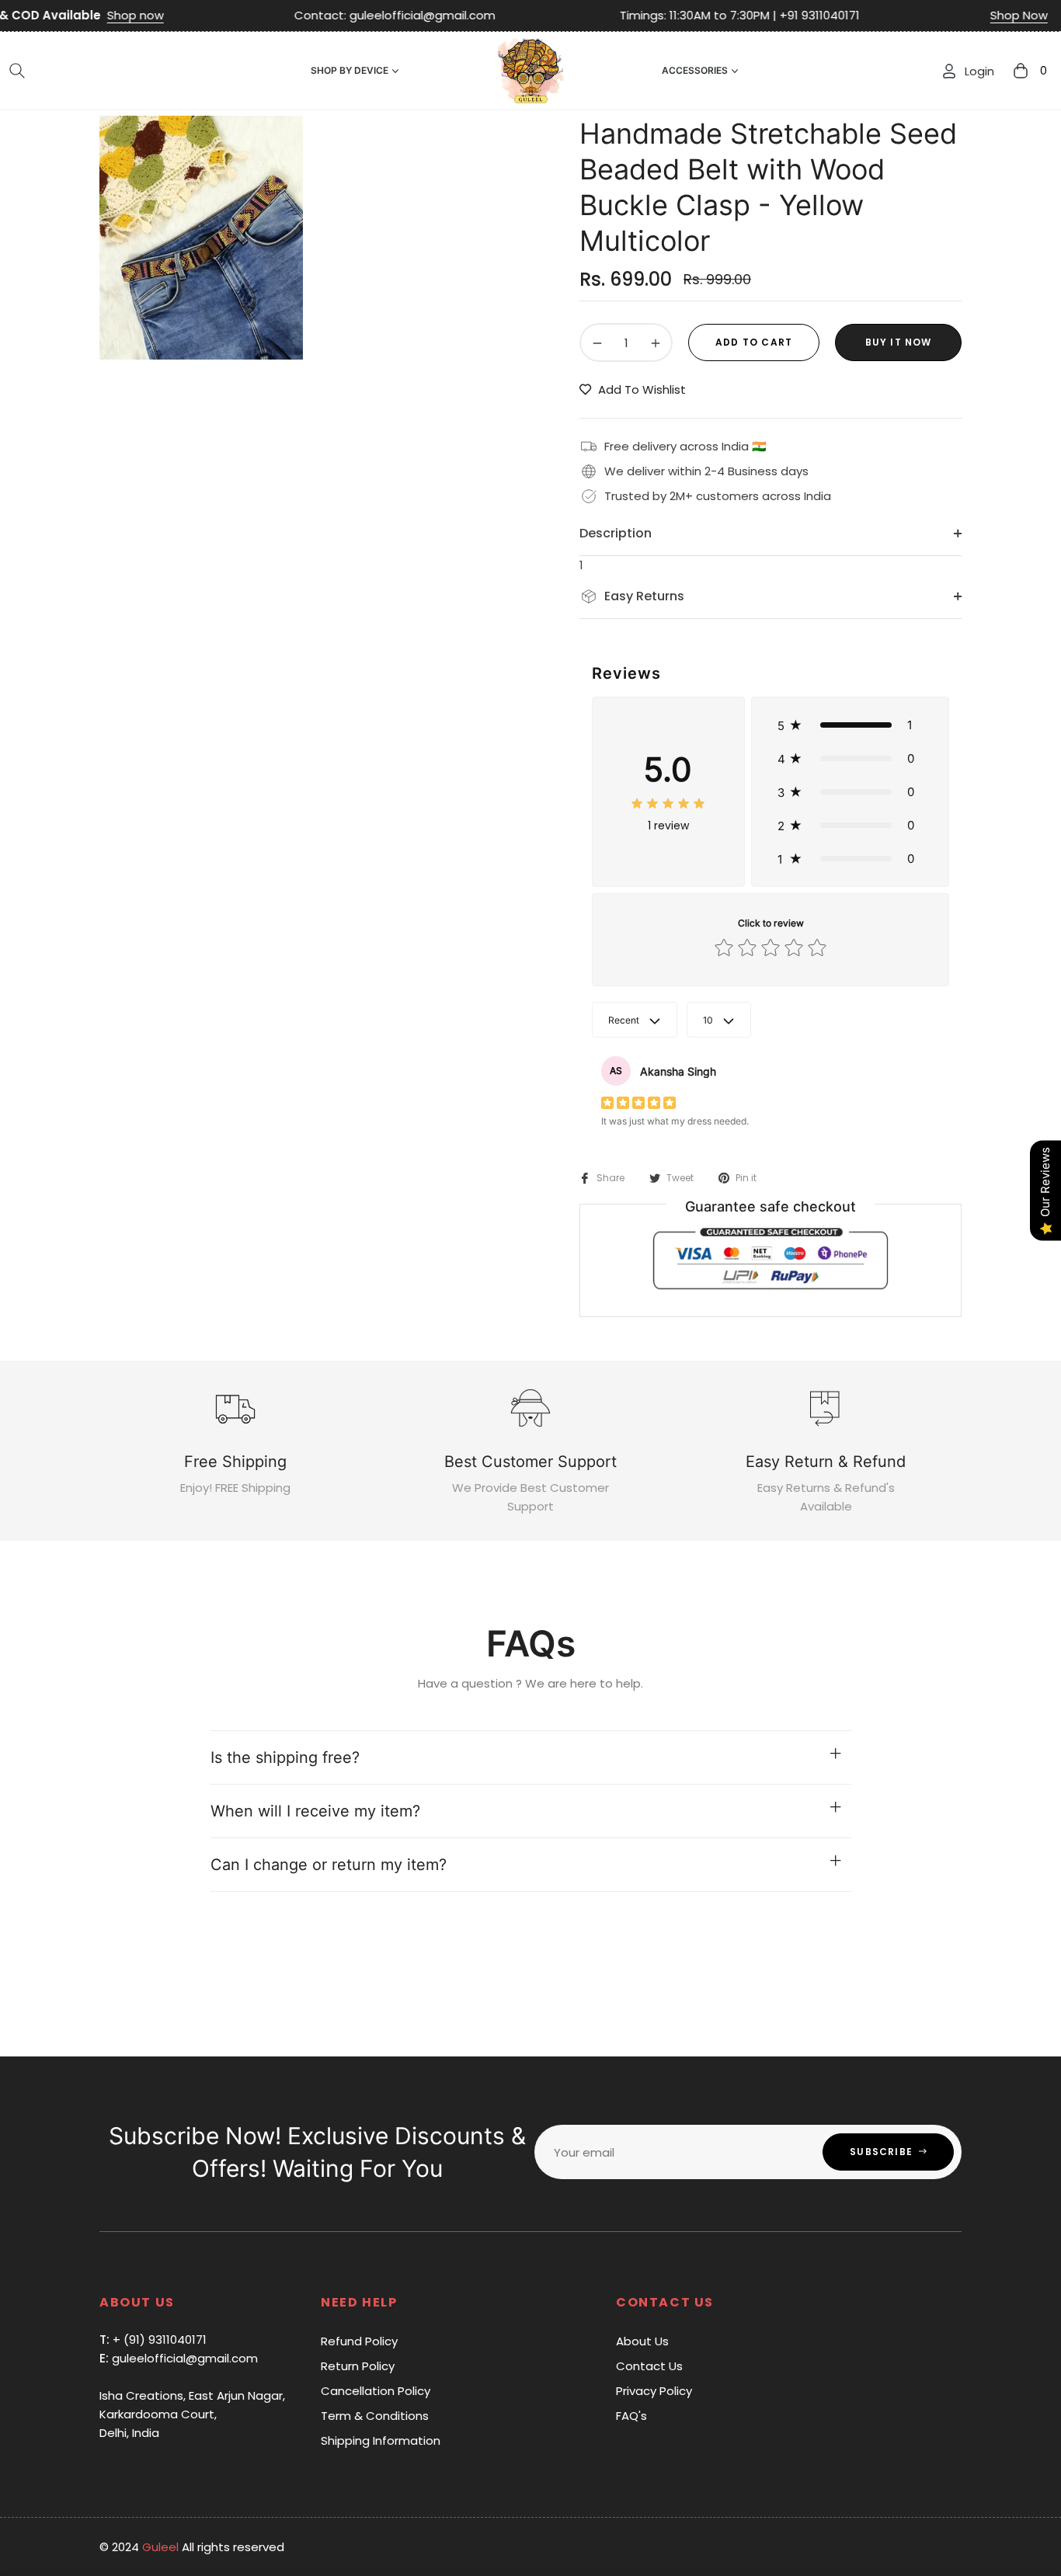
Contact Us (649, 2366)
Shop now (56, 15)
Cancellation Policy (376, 2391)
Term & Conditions (375, 2416)
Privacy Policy (654, 2391)
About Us (642, 2341)
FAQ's (631, 2416)
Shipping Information (381, 2440)
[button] (17, 71)
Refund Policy (359, 2341)
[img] (668, 803)
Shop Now (939, 15)
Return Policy (358, 2366)
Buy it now (899, 342)
